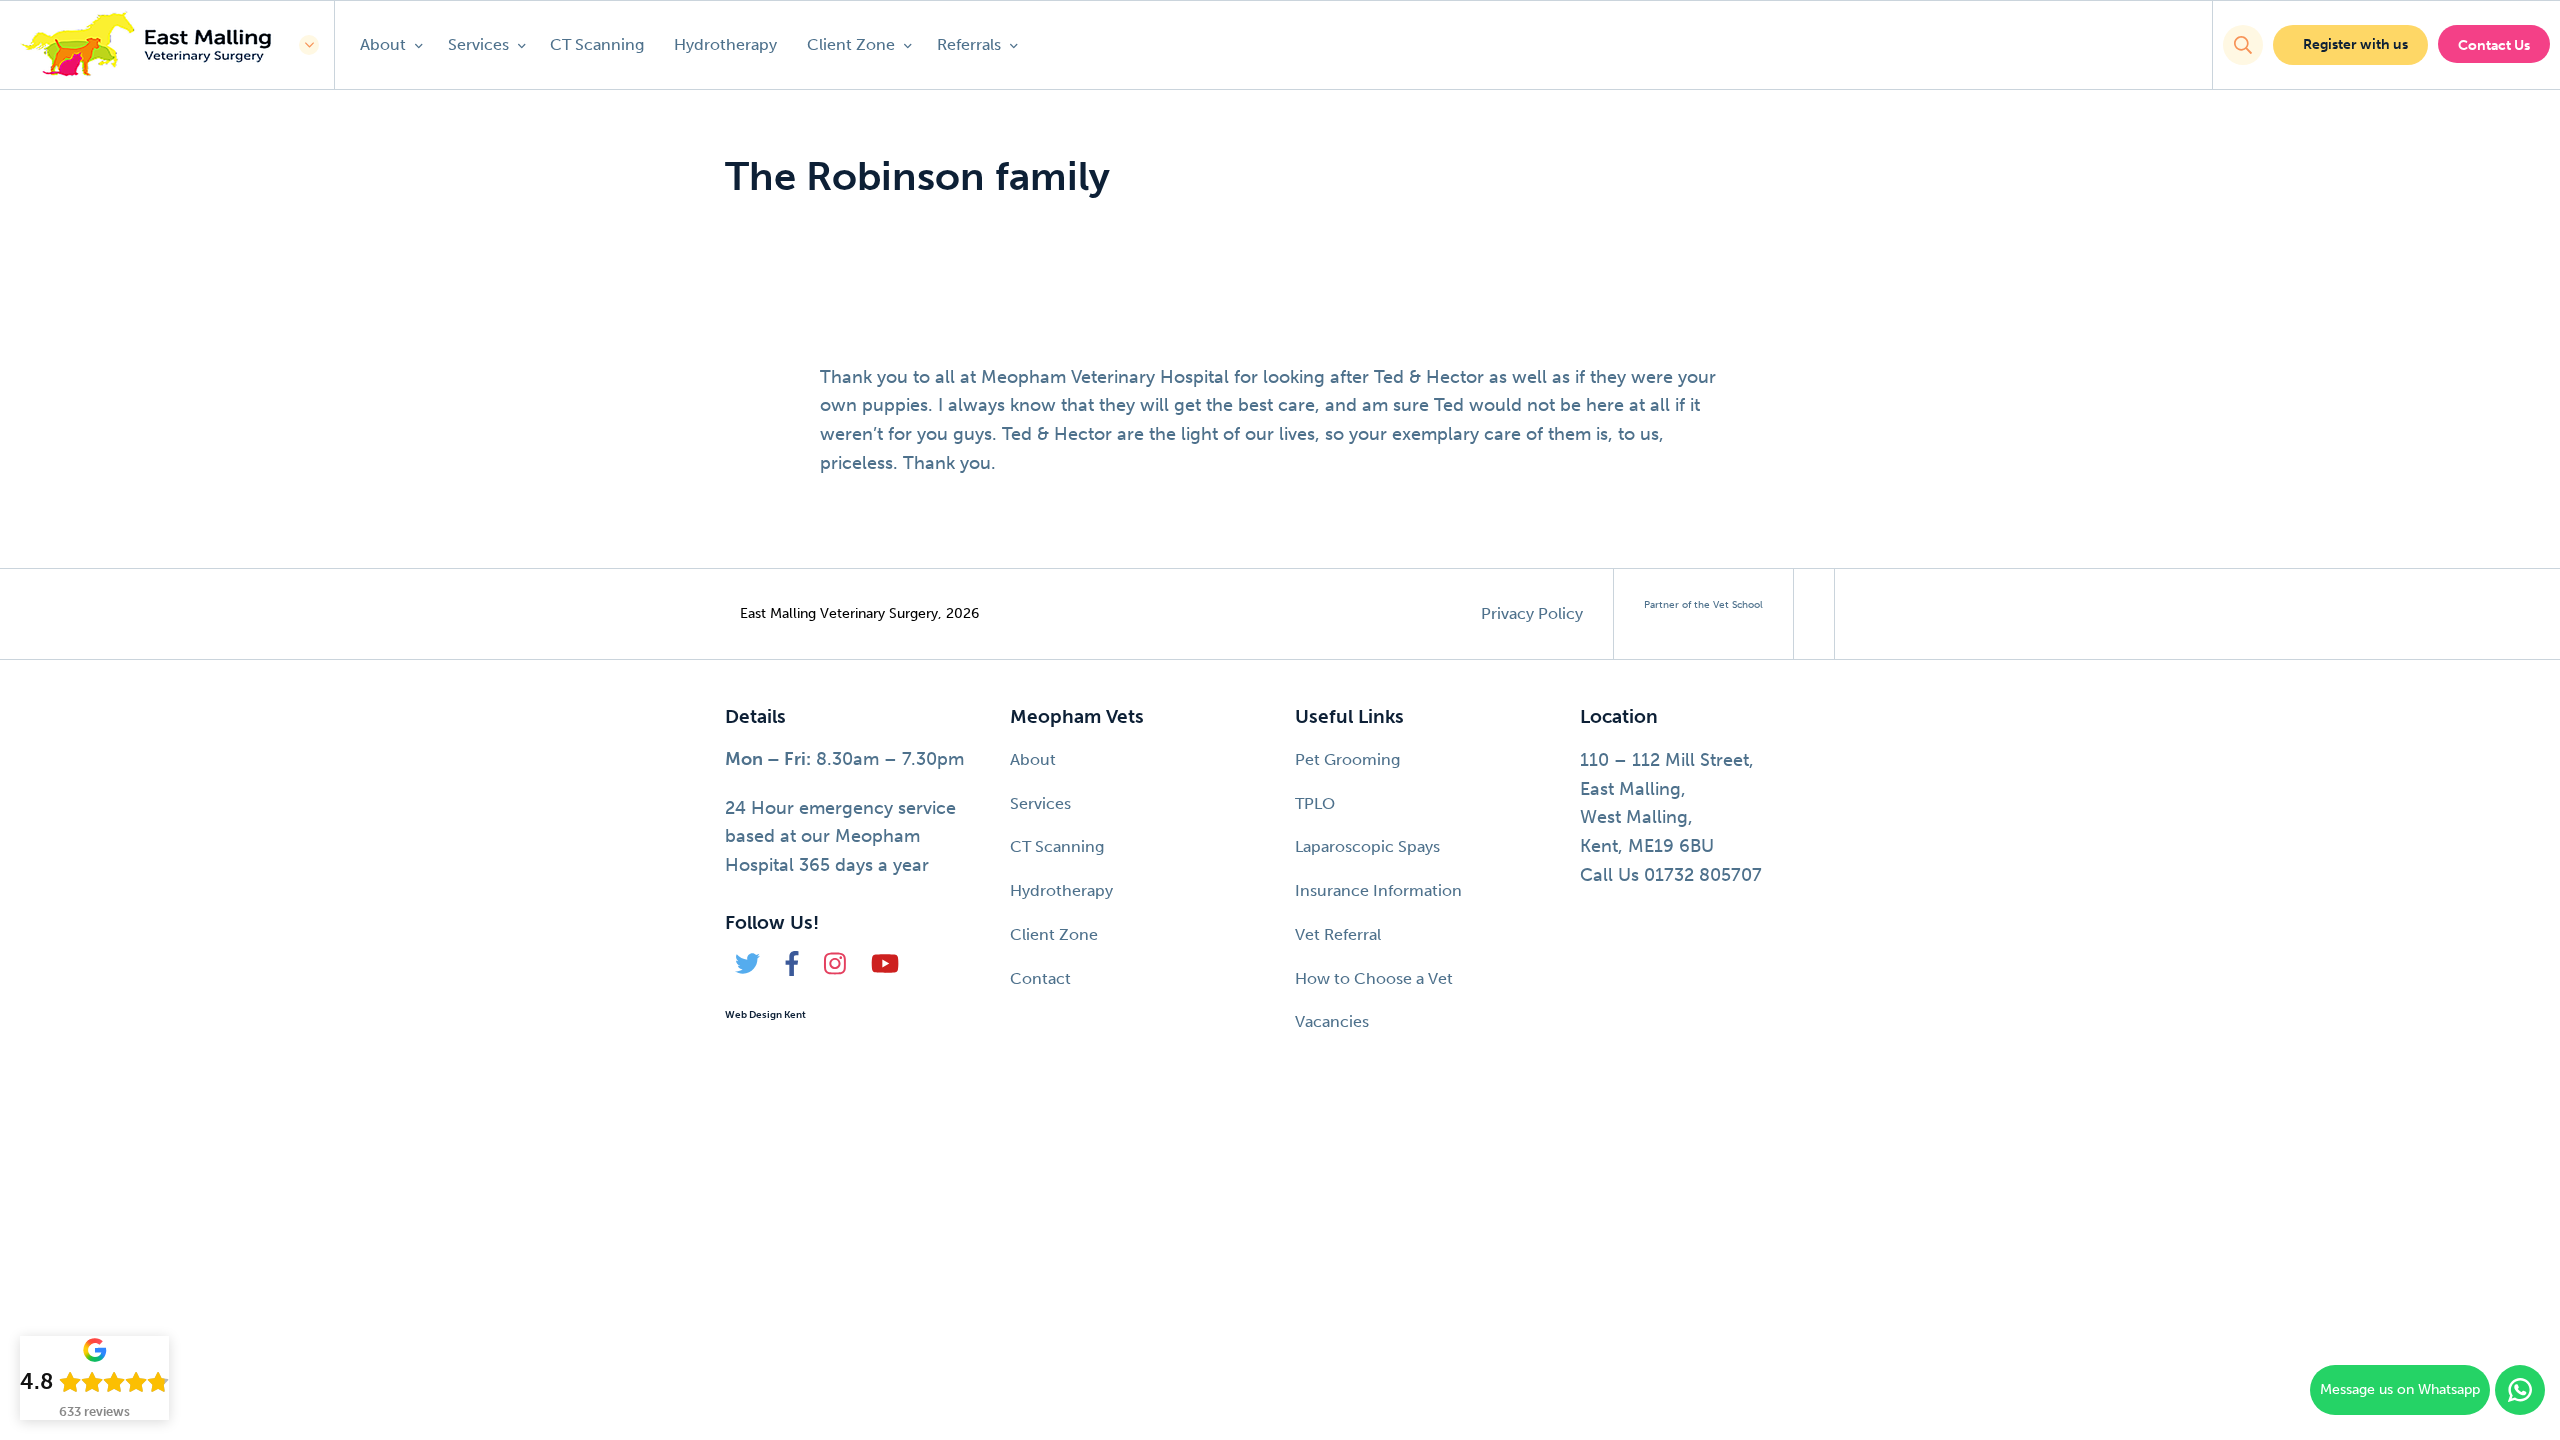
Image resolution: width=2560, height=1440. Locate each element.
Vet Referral (1338, 934)
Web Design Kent (765, 1015)
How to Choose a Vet (1374, 978)
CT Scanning (597, 44)
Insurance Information (1378, 890)
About (385, 44)
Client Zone (853, 44)
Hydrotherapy (725, 44)
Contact (1040, 978)
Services (480, 44)
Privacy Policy (1532, 613)
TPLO (1315, 803)
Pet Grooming (1347, 759)
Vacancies (1332, 1021)
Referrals (971, 44)
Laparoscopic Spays (1367, 846)
